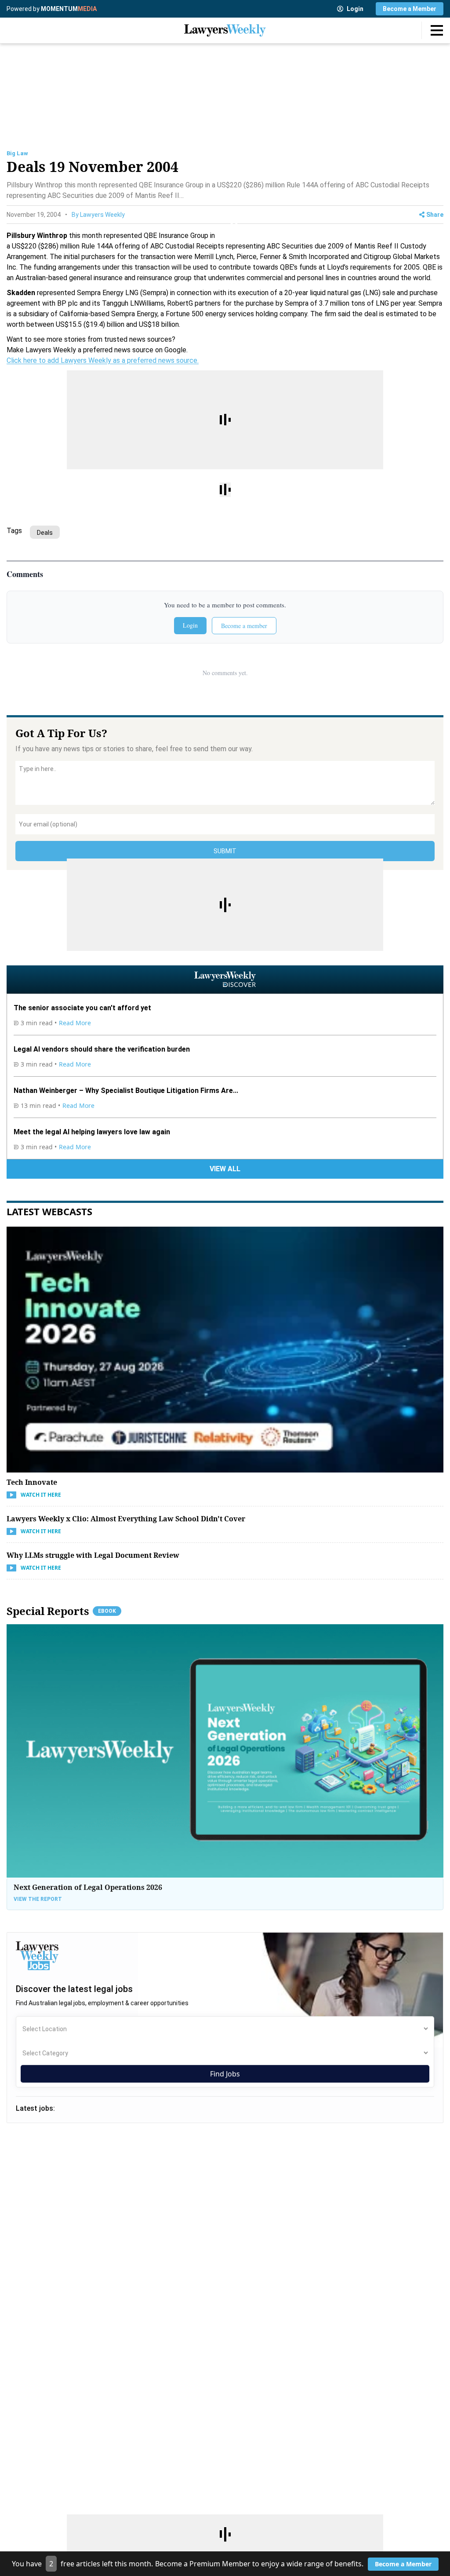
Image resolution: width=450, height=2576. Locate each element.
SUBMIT (225, 851)
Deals (45, 533)
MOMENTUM (69, 9)
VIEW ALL (225, 1169)
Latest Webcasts (49, 1211)
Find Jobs (225, 2074)
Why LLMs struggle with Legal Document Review (93, 1555)
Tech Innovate (32, 1482)
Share (435, 215)
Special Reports (61, 1611)
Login (355, 9)
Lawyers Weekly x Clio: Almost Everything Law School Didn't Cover (126, 1519)
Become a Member (410, 9)
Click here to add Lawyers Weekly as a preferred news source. (103, 360)
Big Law (17, 153)
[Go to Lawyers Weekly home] (225, 30)
